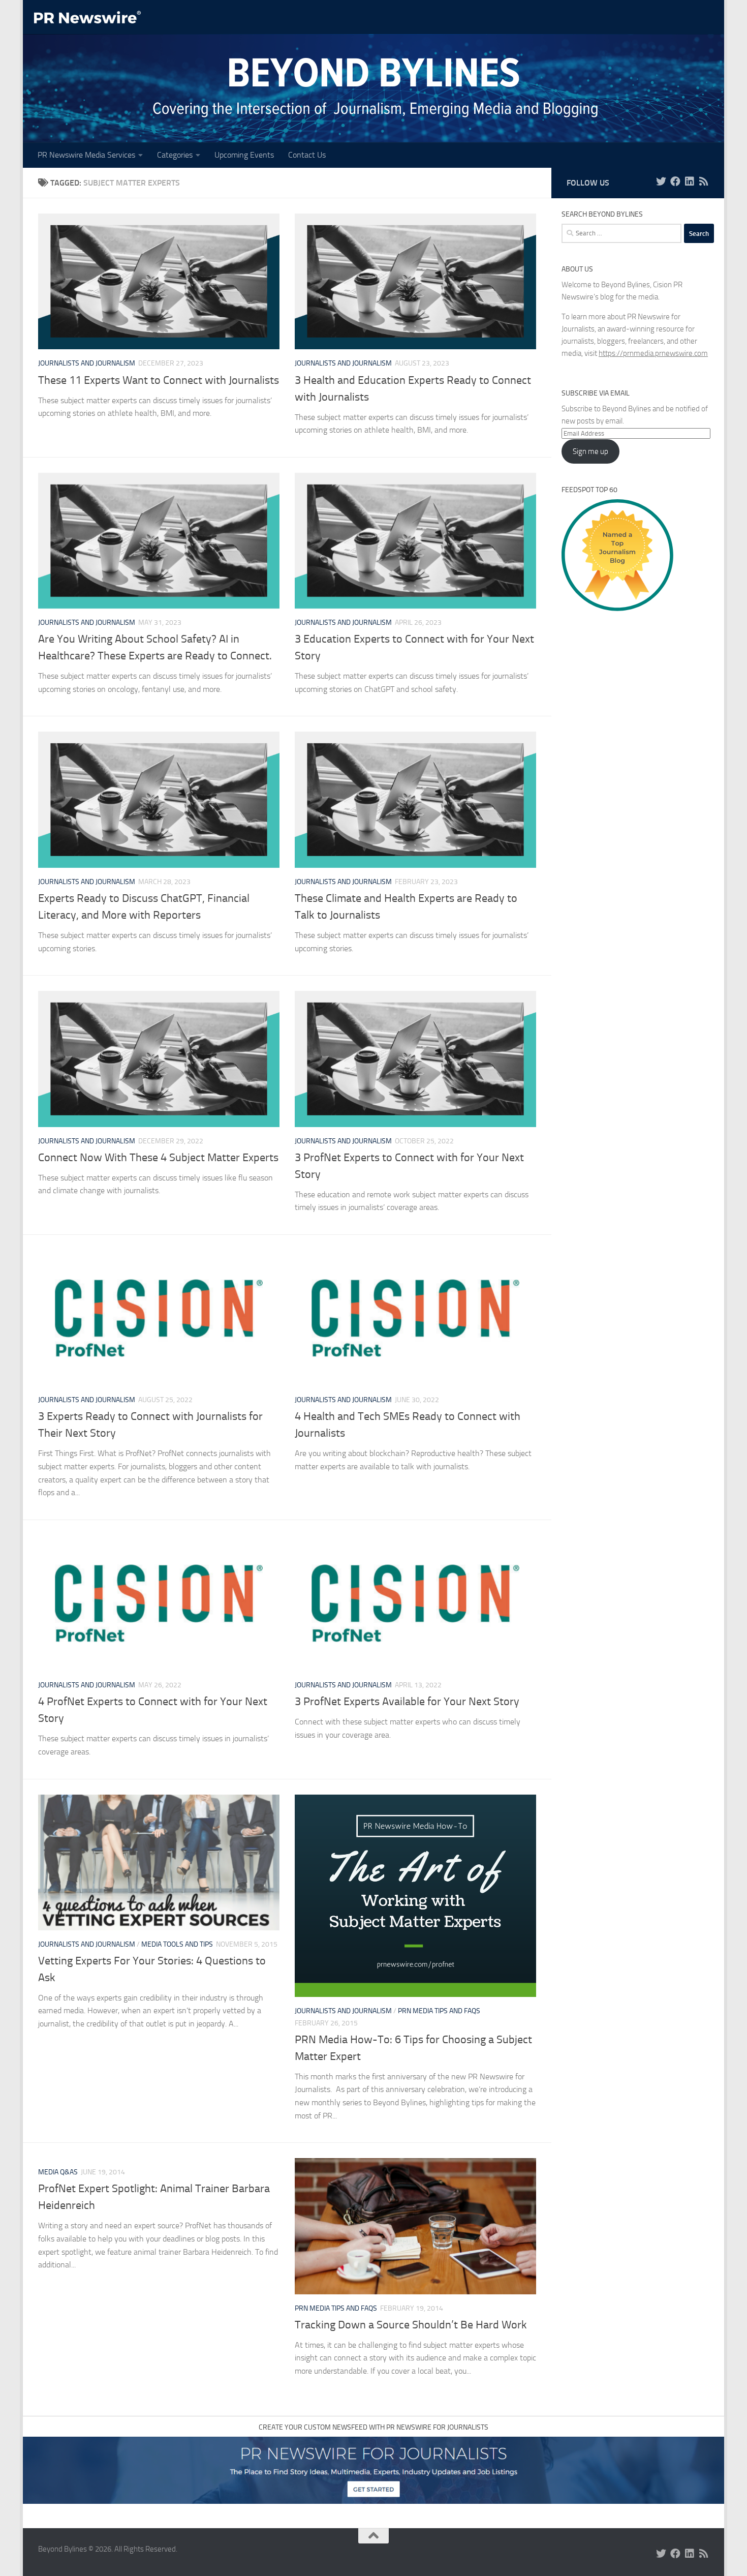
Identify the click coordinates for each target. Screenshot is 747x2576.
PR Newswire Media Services (86, 155)
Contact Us (307, 155)
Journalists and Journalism (87, 363)
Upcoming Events (244, 155)
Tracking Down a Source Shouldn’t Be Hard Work (411, 2325)
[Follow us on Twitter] (661, 181)
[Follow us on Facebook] (675, 181)
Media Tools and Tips (177, 1944)
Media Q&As (58, 2172)
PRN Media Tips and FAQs (439, 2011)
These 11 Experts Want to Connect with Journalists (159, 380)
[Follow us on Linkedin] (690, 181)
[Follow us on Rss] (704, 181)
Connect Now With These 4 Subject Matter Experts (158, 1158)
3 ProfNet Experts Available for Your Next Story (407, 1702)
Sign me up (590, 451)
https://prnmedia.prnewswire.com (653, 353)
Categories (175, 155)
